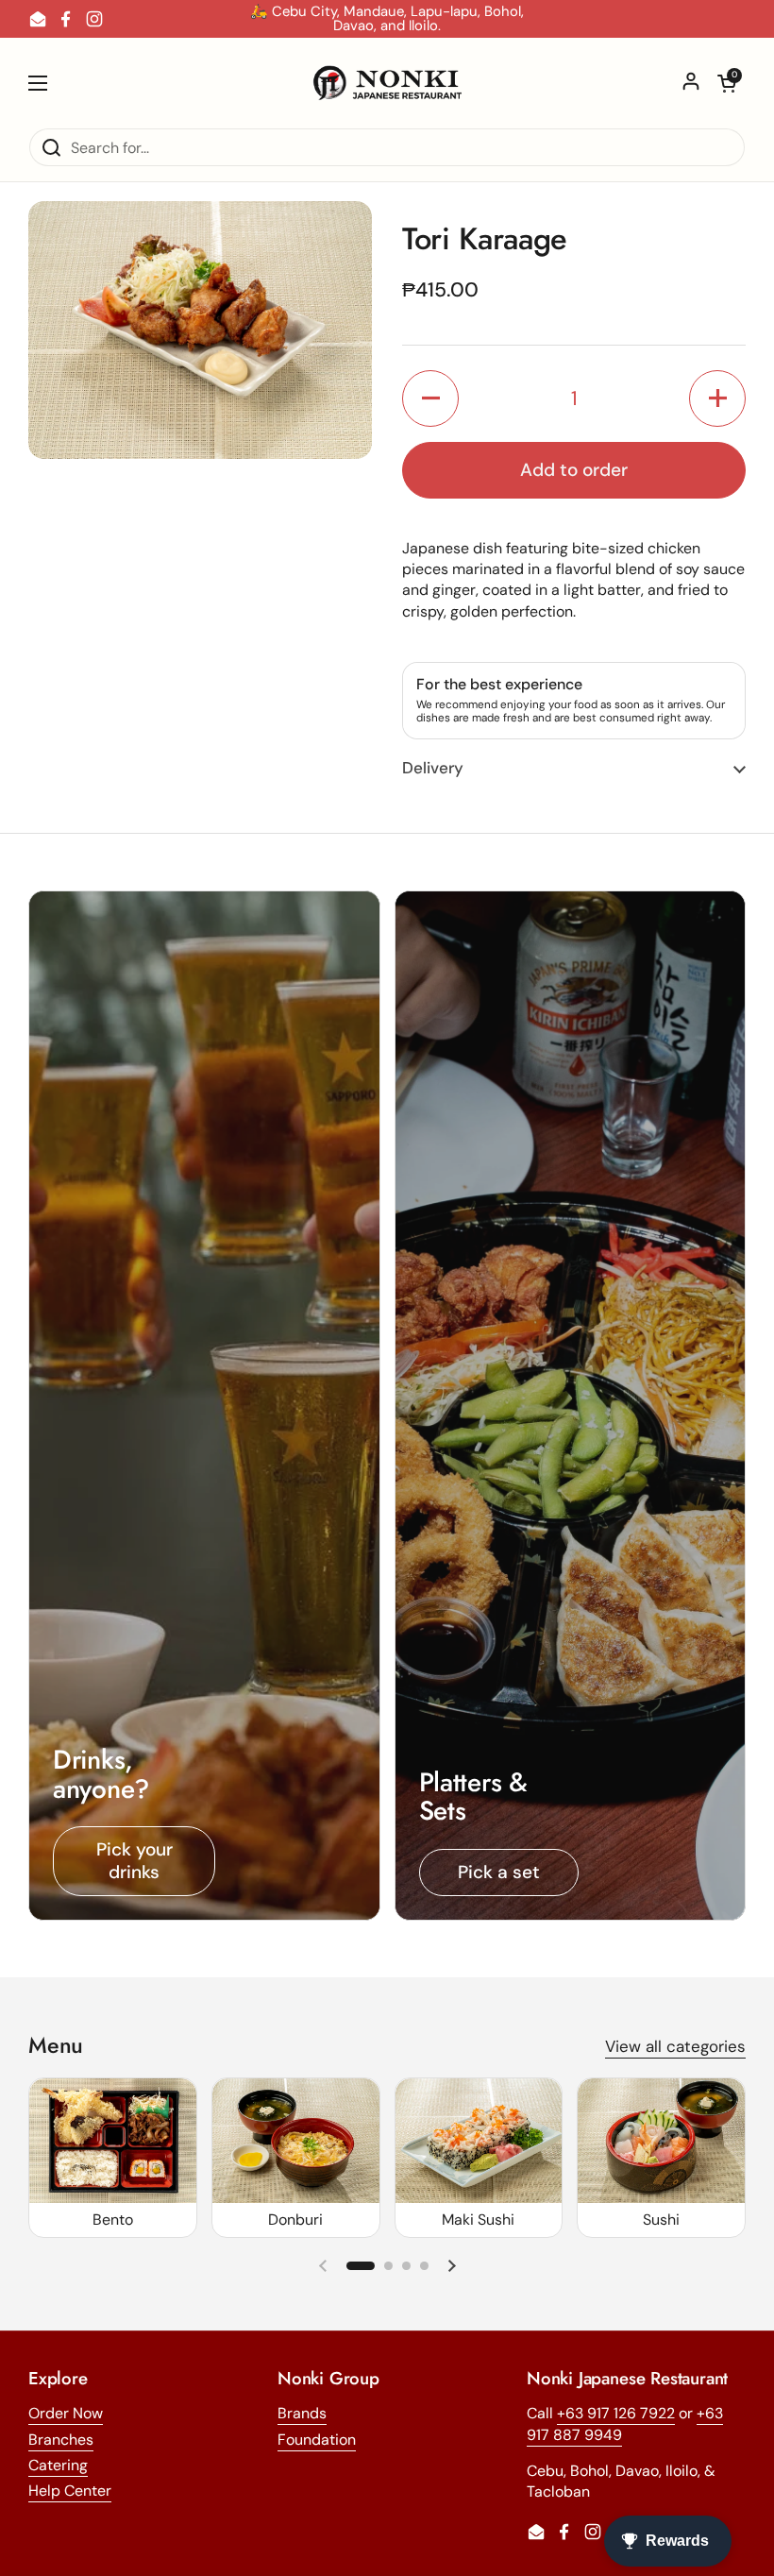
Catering (58, 2465)
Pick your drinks (135, 1861)
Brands (302, 2413)
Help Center (70, 2491)
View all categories (675, 2046)
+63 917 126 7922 (616, 2413)
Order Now (66, 2413)
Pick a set (499, 1872)
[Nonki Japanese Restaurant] (387, 83)
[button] (727, 83)
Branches (61, 2440)
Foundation (317, 2440)
